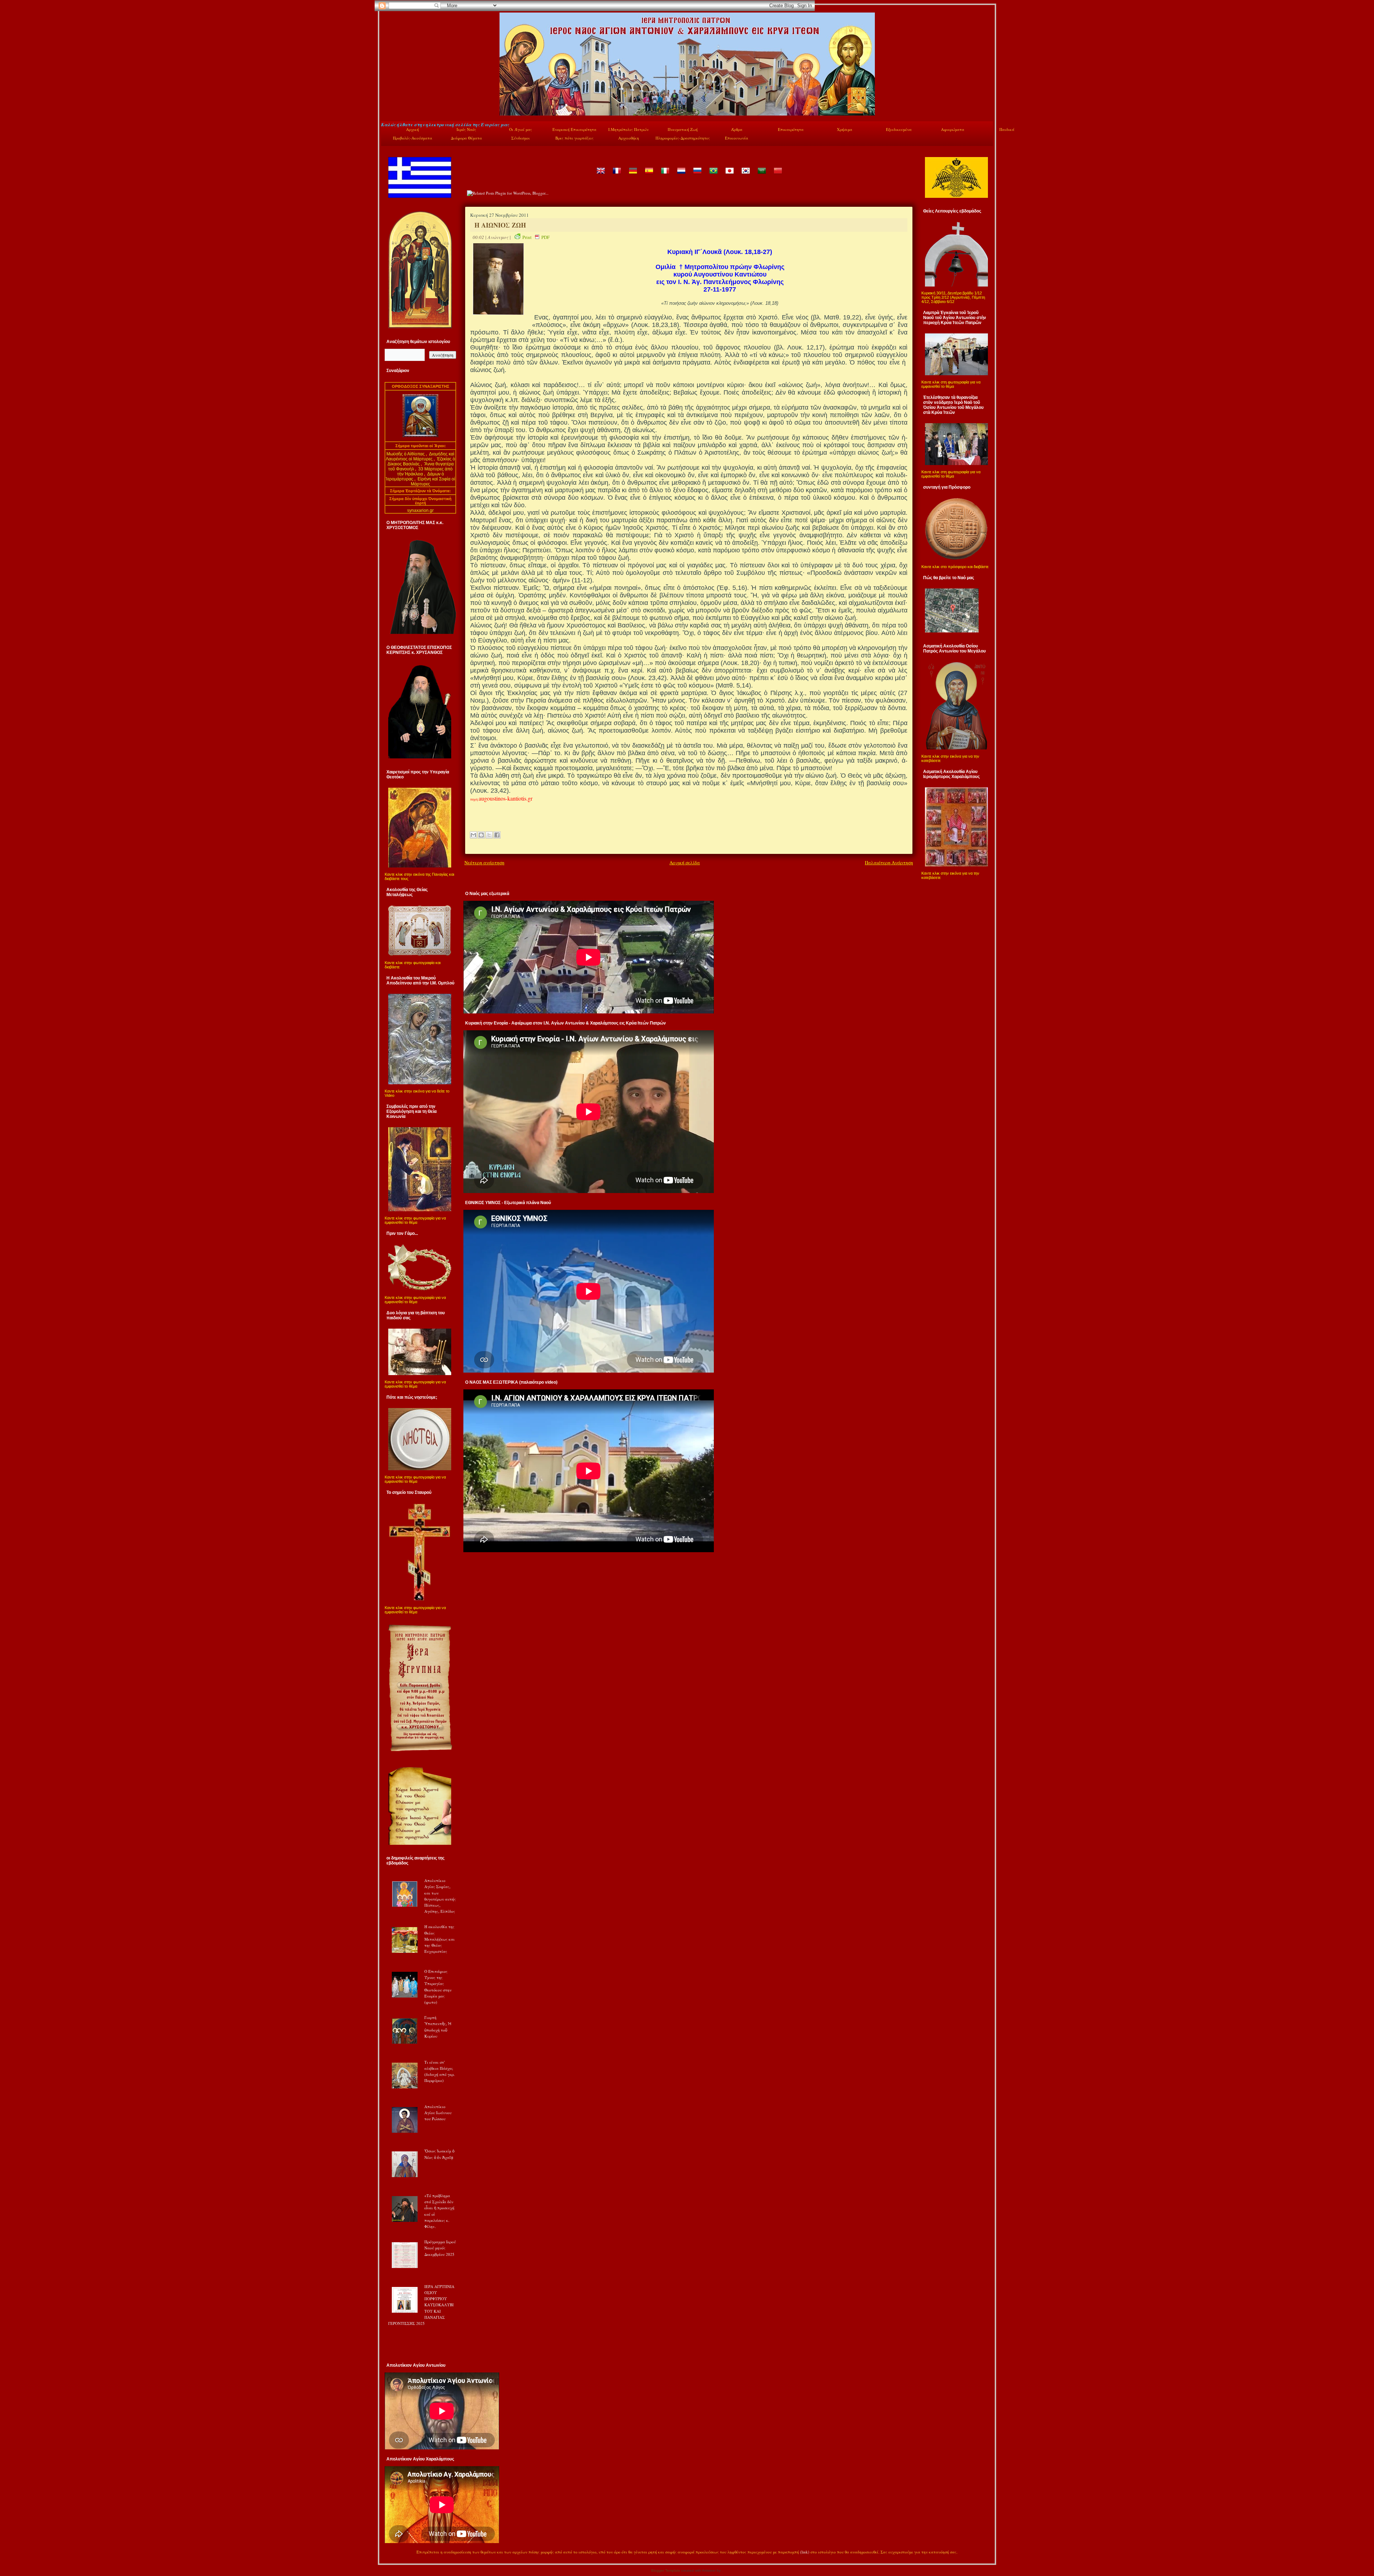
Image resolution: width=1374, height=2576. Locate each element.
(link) (805, 2552)
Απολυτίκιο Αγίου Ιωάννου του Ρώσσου (438, 2113)
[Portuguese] (713, 176)
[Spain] (649, 176)
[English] (600, 176)
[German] (633, 176)
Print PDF (536, 237)
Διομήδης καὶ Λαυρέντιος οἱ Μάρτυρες (420, 456)
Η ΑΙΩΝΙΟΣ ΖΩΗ (500, 225)
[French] (617, 176)
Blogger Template (666, 2570)
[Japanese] (729, 176)
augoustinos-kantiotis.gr (506, 798)
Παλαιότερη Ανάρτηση (889, 862)
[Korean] (745, 176)
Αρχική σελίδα (685, 862)
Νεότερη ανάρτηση (484, 862)
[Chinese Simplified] (778, 176)
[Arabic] (761, 176)
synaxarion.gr (420, 510)
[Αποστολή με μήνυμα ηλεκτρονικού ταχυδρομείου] (473, 835)
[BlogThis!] (481, 835)
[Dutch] (681, 176)
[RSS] (389, 2553)
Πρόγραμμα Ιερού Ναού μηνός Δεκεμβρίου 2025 (440, 2248)
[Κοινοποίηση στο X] (489, 835)
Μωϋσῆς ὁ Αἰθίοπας (406, 454)
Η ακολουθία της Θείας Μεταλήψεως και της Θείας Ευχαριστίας (440, 1939)
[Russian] (697, 176)
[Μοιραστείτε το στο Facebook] (497, 835)
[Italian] (665, 176)
